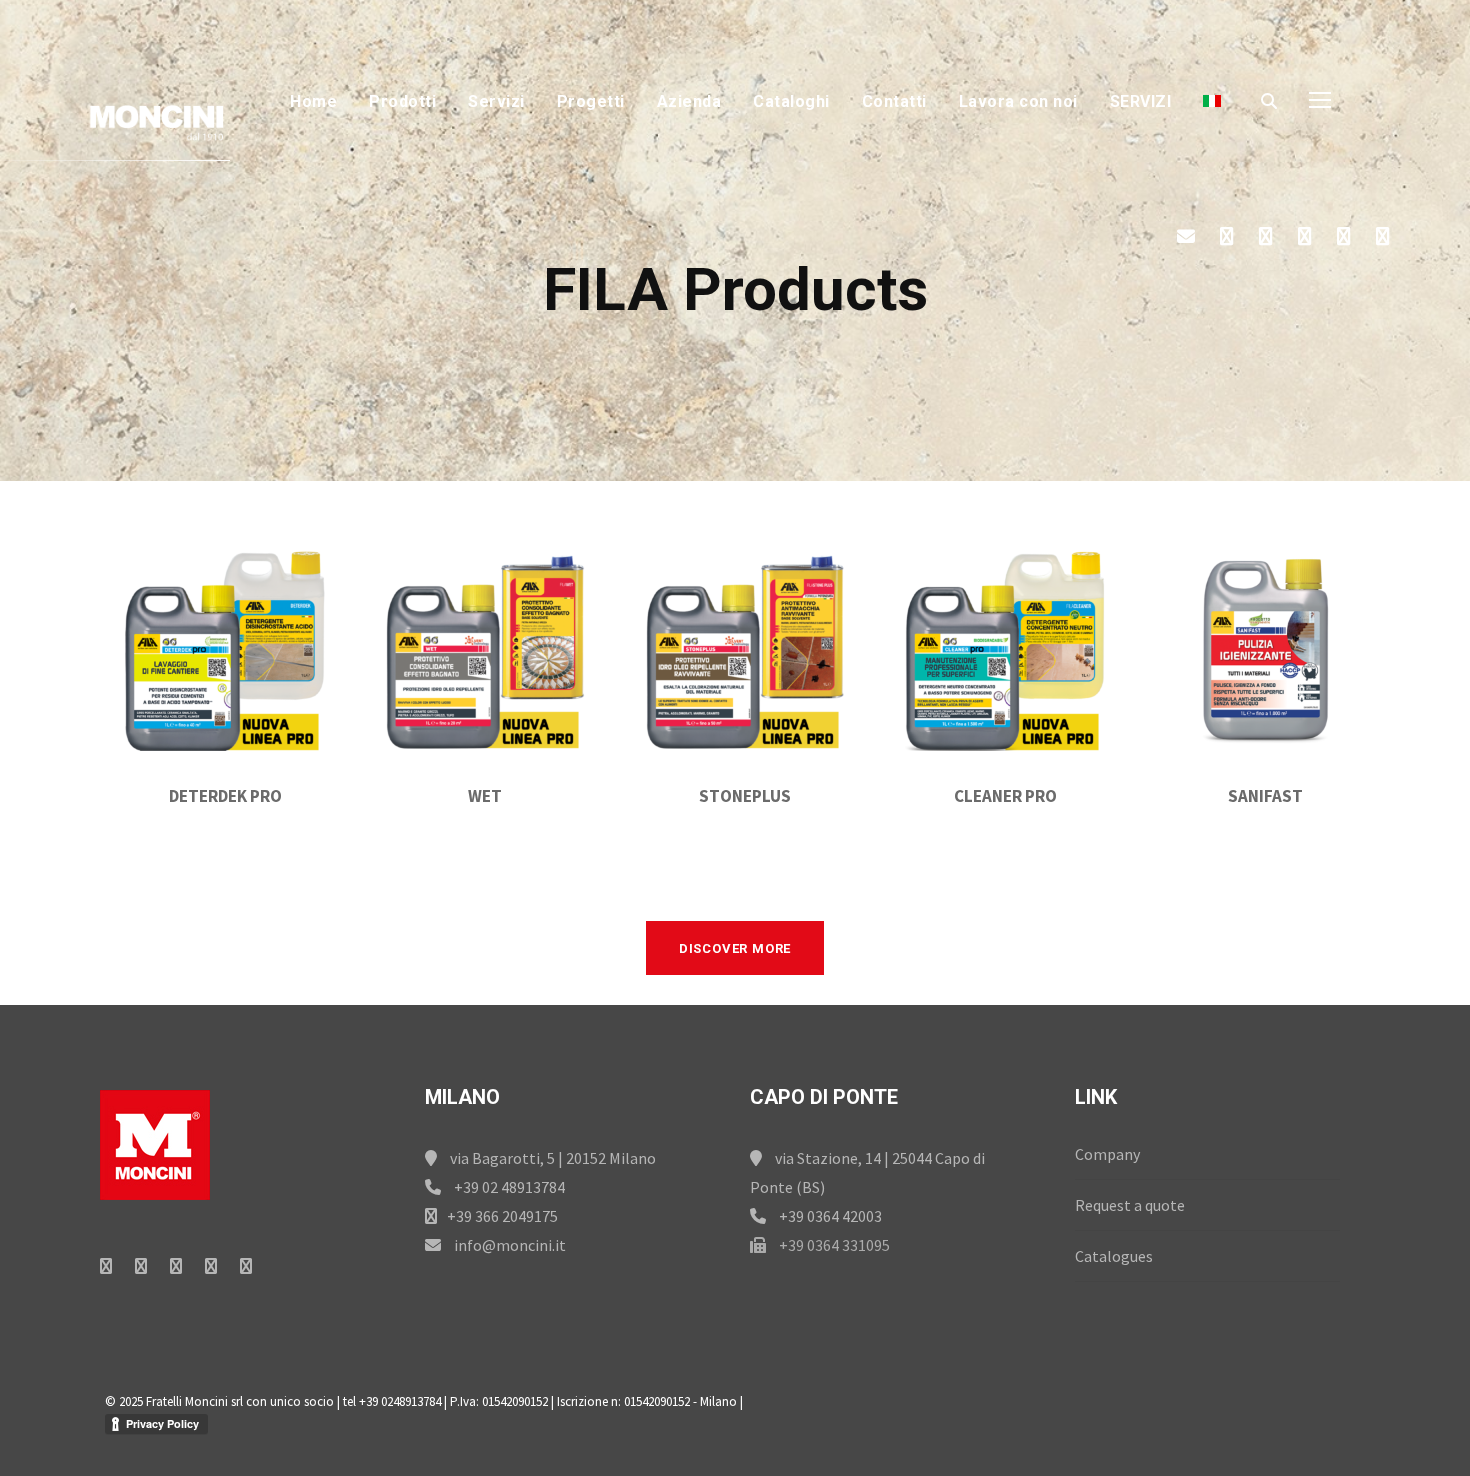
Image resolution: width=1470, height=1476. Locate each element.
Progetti (591, 101)
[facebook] (1227, 236)
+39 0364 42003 (829, 1216)
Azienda (689, 101)
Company (1107, 1154)
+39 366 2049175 (502, 1216)
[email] (1186, 236)
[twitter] (1305, 236)
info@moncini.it (508, 1245)
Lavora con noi (1018, 101)
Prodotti (402, 101)
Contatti (894, 101)
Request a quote (1130, 1205)
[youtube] (1344, 236)
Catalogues (1114, 1256)
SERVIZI (1141, 101)
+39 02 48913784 (508, 1187)
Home (313, 101)
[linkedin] (1266, 236)
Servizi (496, 101)
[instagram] (1383, 236)
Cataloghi (791, 101)
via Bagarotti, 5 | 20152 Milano (551, 1158)
